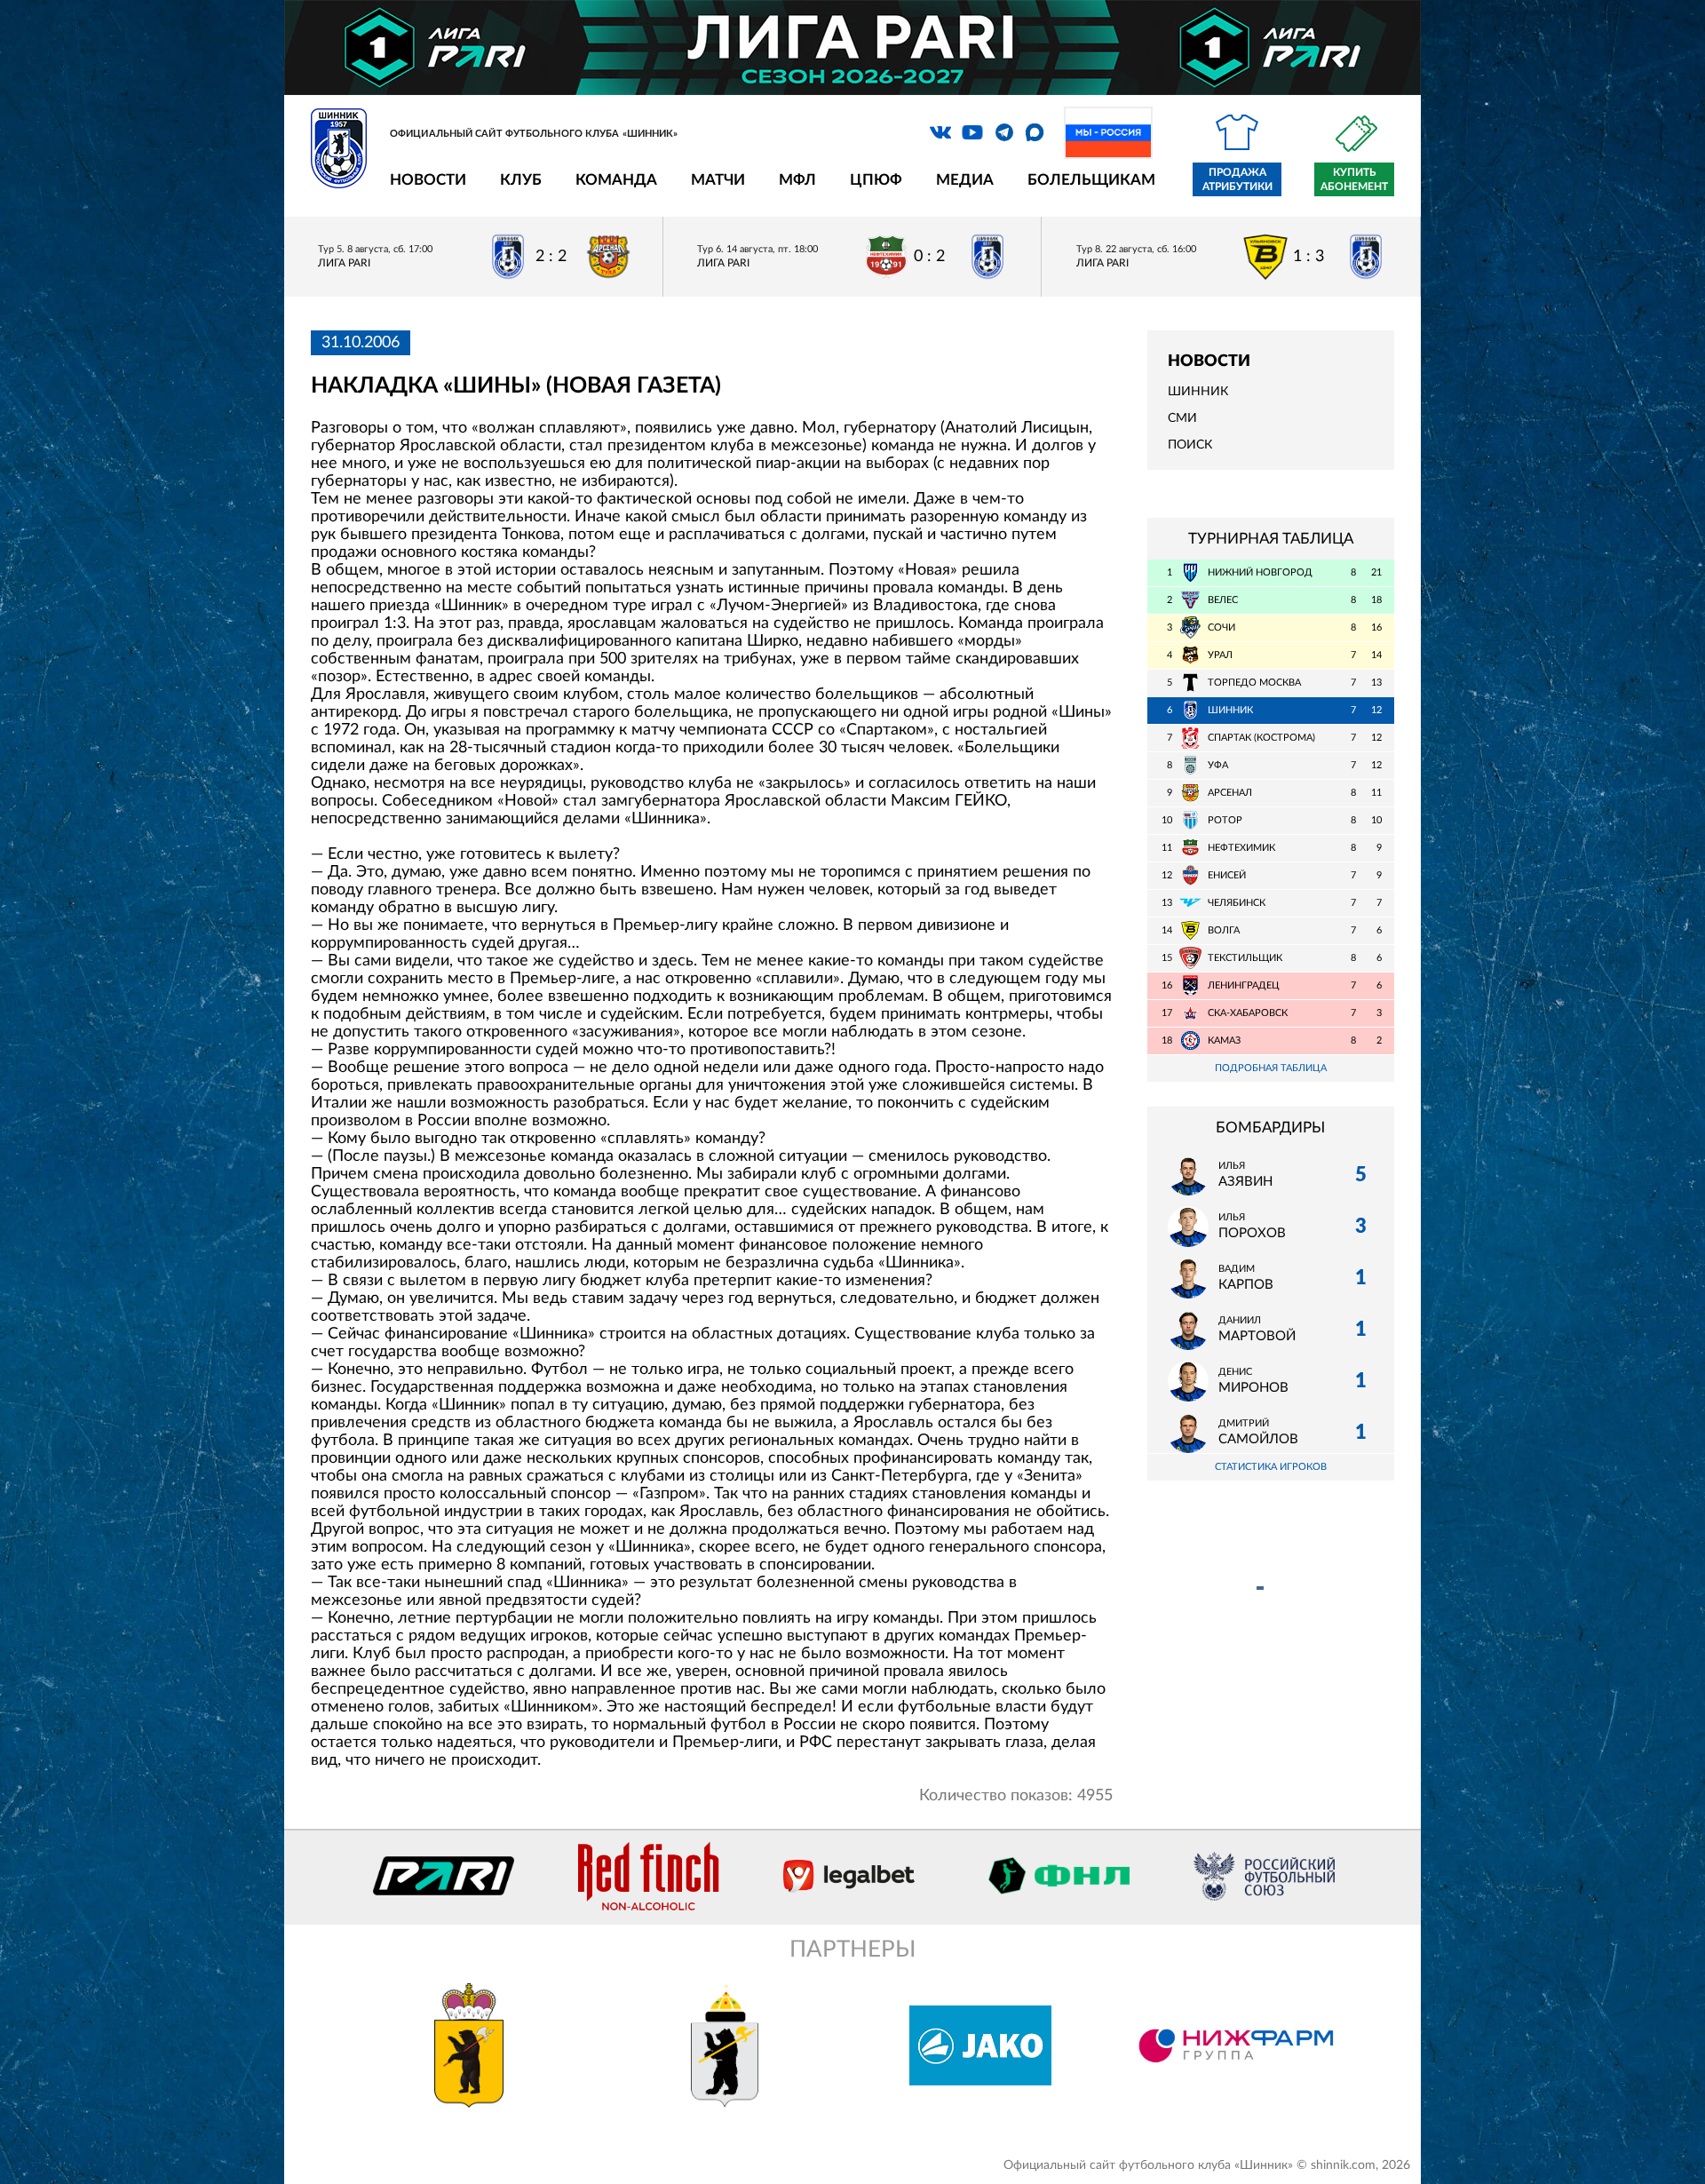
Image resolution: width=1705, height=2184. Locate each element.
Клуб (521, 180)
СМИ (1182, 418)
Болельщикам (1091, 180)
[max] (1035, 132)
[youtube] (972, 132)
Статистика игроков (1271, 1467)
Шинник (1198, 392)
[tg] (1004, 132)
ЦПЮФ (876, 180)
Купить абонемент (1354, 179)
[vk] (940, 132)
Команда (616, 180)
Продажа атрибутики (1237, 179)
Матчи (718, 180)
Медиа (965, 180)
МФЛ (797, 180)
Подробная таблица (1271, 1068)
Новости (428, 180)
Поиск (1190, 445)
